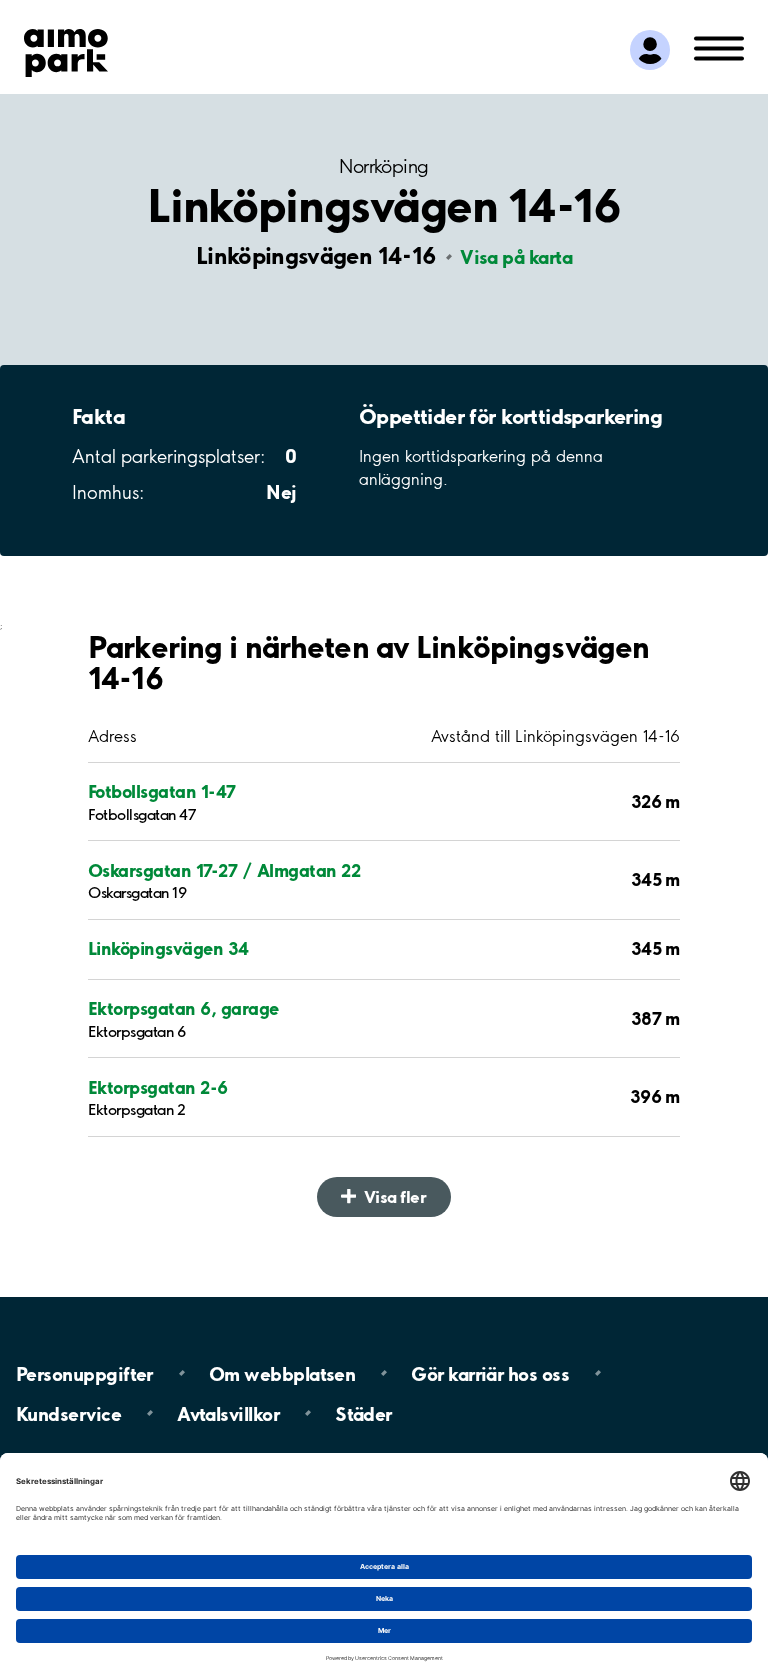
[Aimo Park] (66, 49)
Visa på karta (516, 257)
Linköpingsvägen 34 (168, 948)
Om (282, 1373)
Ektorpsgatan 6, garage (183, 1008)
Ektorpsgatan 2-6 (158, 1087)
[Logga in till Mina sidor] (650, 50)
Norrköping (383, 166)
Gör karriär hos (490, 1373)
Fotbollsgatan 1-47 (162, 791)
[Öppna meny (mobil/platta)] (719, 47)
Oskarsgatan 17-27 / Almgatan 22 (224, 870)
